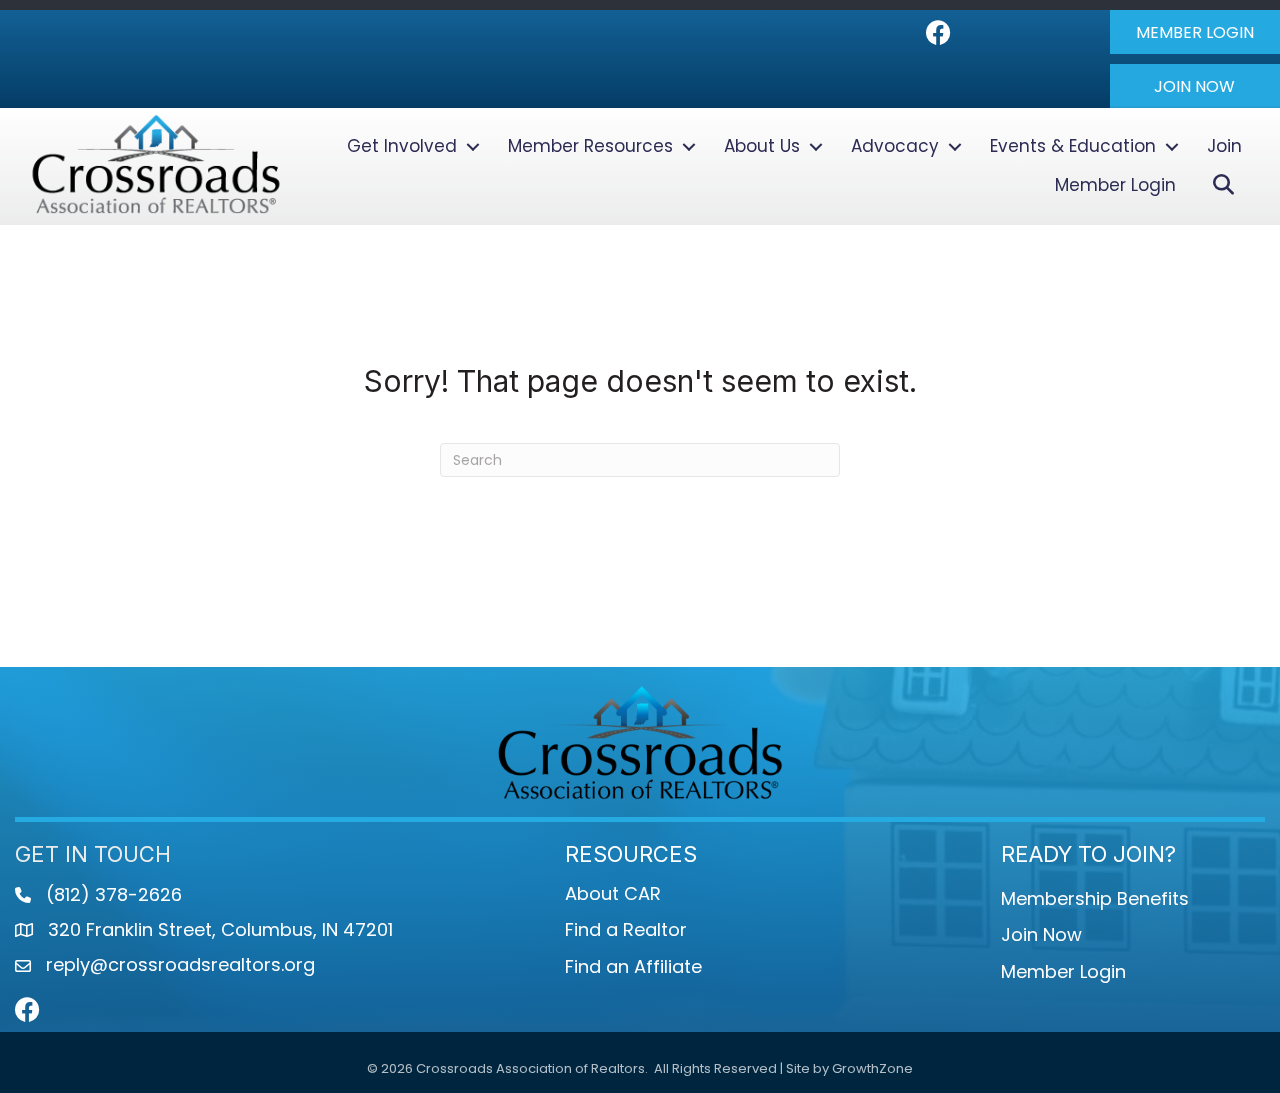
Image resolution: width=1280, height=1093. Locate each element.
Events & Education (1073, 146)
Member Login (1115, 185)
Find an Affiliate (633, 966)
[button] (1195, 32)
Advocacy (895, 146)
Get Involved (402, 146)
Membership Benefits (1095, 898)
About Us (762, 146)
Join (1224, 146)
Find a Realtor (626, 929)
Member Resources (590, 146)
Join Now (1041, 934)
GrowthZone (872, 1068)
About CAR (613, 893)
